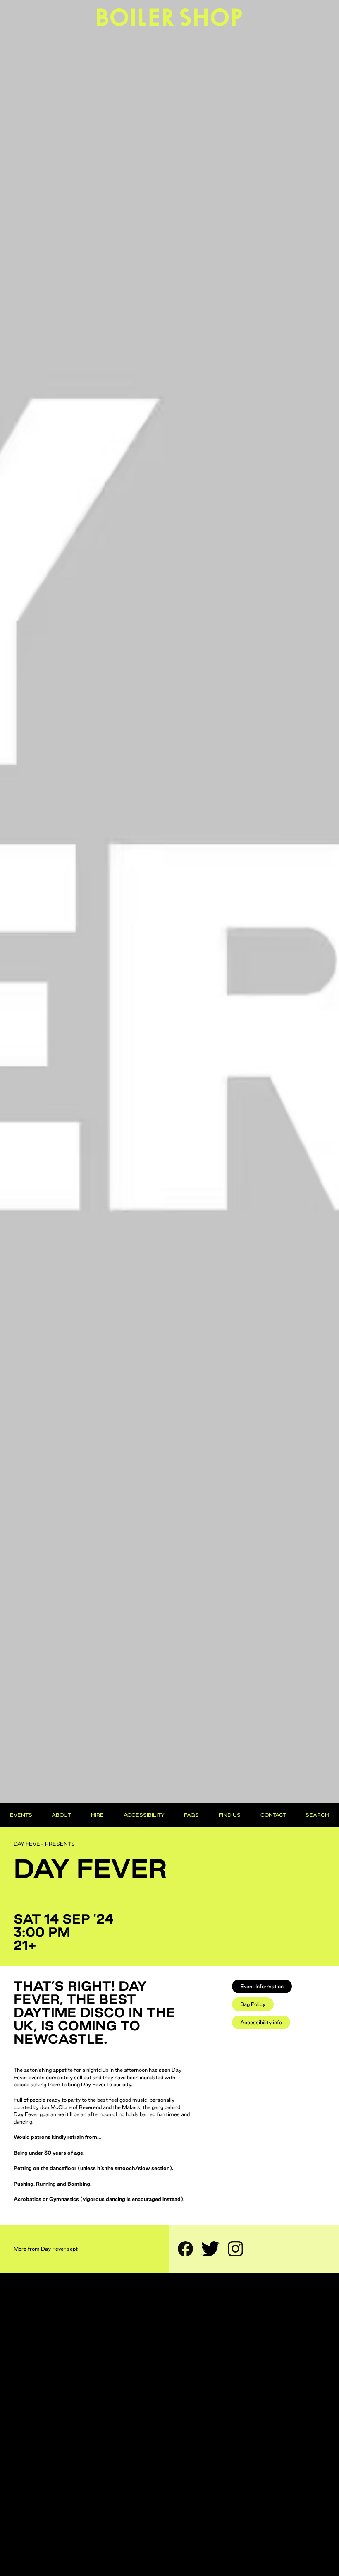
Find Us (230, 1815)
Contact (273, 1815)
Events (21, 1815)
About (61, 1815)
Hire (97, 1815)
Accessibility (144, 1815)
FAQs (191, 1815)
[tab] (262, 1986)
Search (317, 1815)
